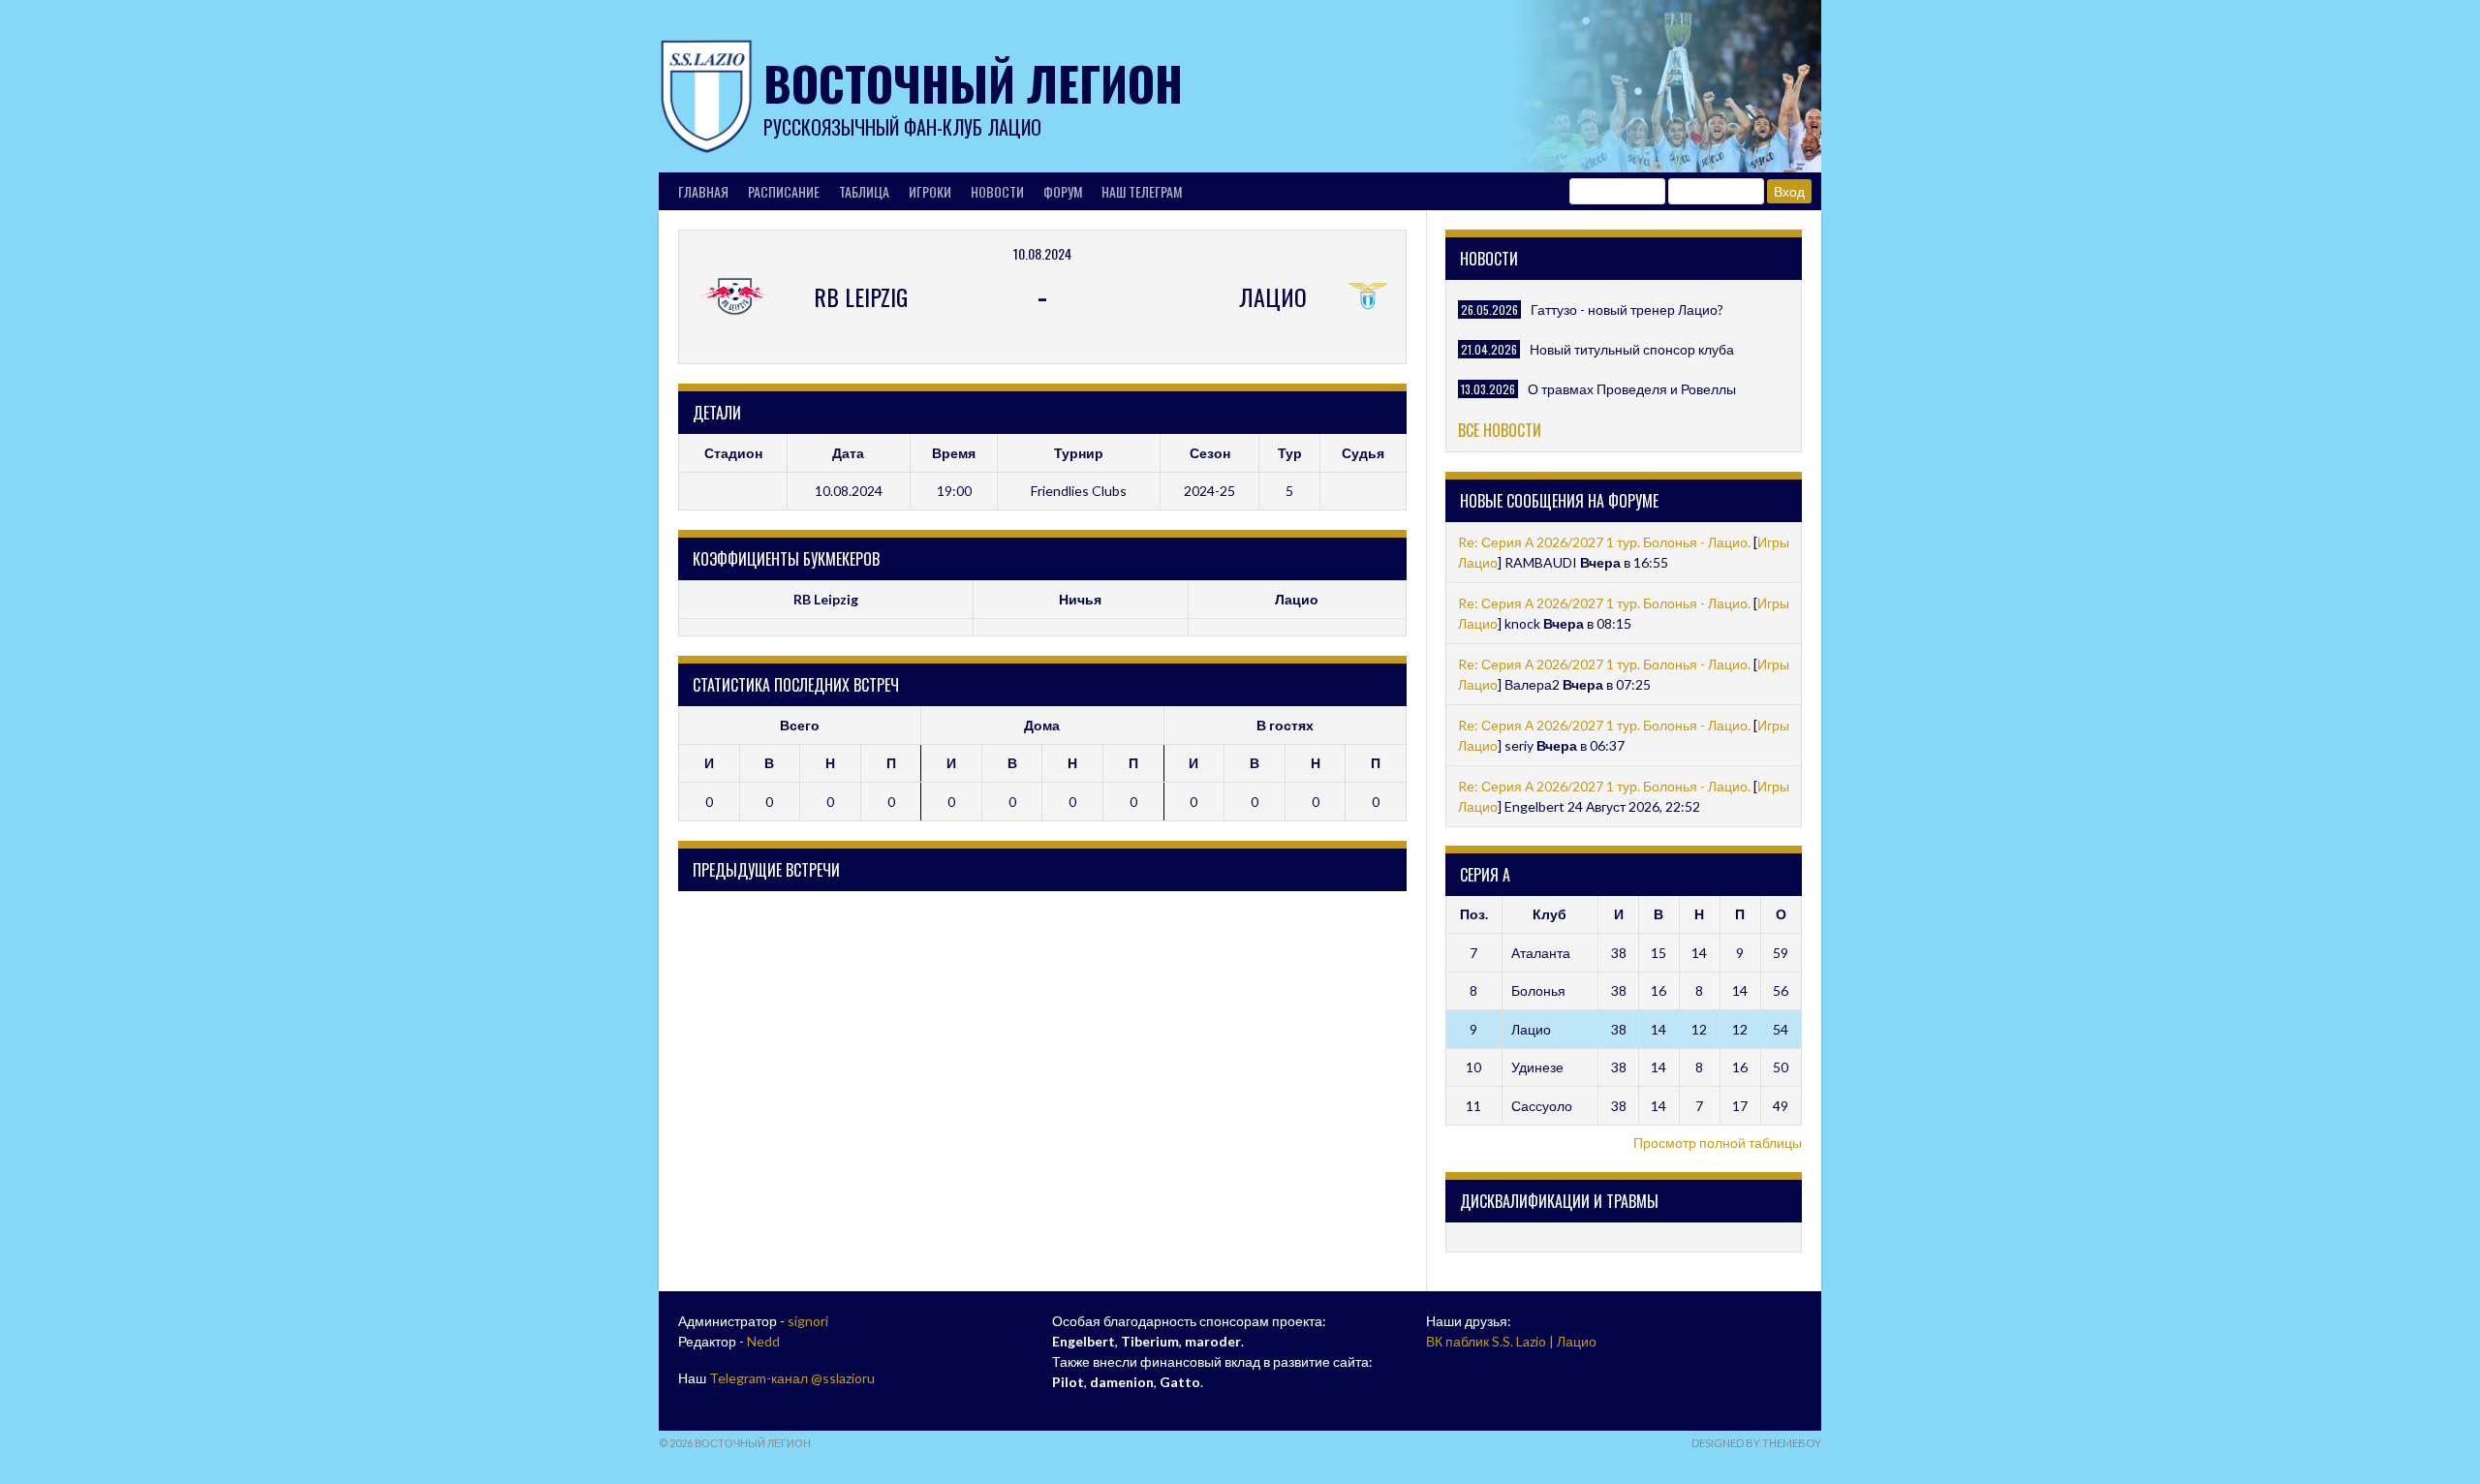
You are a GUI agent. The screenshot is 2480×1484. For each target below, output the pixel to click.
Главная (703, 191)
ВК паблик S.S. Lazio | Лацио (1511, 1341)
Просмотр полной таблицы (1718, 1143)
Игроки (930, 191)
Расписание (784, 191)
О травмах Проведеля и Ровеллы (1632, 389)
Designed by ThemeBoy (1756, 1443)
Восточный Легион (973, 83)
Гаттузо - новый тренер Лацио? (1627, 309)
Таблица (864, 191)
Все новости (1500, 430)
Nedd (763, 1341)
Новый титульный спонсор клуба (1632, 349)
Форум (1063, 191)
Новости (997, 191)
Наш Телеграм (1142, 191)
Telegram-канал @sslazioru (792, 1378)
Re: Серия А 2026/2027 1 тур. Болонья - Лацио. (1604, 542)
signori (808, 1321)
